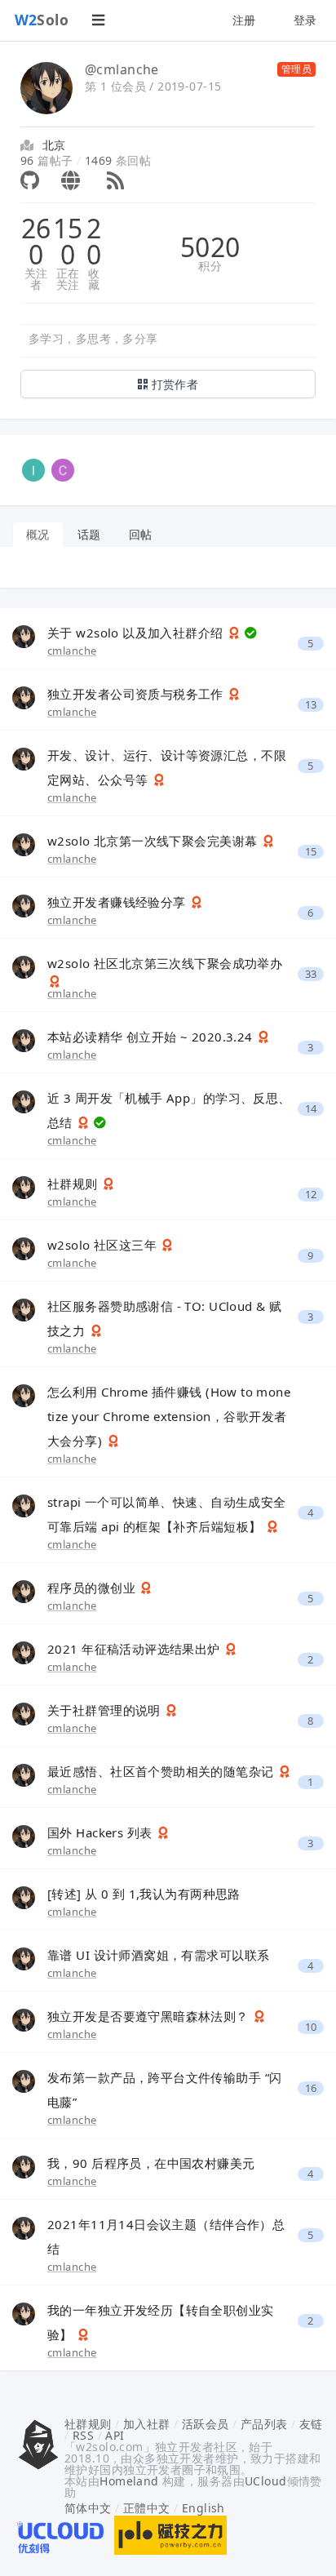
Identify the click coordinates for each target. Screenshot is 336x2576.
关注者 (36, 279)
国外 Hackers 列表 (102, 1832)
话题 (89, 534)
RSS (83, 2435)
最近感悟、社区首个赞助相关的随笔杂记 (162, 1771)
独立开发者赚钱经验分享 (118, 902)
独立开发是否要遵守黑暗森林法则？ (150, 2016)
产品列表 (264, 2424)
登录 (305, 20)
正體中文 (147, 2508)
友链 (311, 2424)
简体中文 (88, 2508)
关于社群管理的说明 (106, 1710)
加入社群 (147, 2424)
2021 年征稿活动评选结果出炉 (135, 1649)
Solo (42, 20)
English (203, 2508)
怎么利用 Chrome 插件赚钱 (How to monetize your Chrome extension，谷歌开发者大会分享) (169, 1416)
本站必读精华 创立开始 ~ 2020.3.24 (152, 1037)
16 (311, 2088)
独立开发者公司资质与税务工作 (137, 694)
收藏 (94, 279)
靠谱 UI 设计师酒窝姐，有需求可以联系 (158, 1955)
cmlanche (72, 651)
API (115, 2435)
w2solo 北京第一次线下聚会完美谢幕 (154, 841)
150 (68, 242)
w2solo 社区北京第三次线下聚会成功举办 (165, 963)
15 (311, 852)
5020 (210, 247)
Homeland (129, 2481)
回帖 (141, 534)
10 (311, 2027)
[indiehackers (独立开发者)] (33, 469)
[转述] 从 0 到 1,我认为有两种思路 (144, 1894)
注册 (244, 20)
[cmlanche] (24, 635)
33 (311, 974)
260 (36, 242)
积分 (210, 266)
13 (311, 705)
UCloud (266, 2481)
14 (311, 1109)
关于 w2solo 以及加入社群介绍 (137, 633)
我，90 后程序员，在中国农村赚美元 (151, 2163)
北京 (54, 145)
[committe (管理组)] (63, 469)
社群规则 (74, 1184)
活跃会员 (206, 2424)
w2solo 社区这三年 (104, 1245)
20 (94, 242)
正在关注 (68, 279)
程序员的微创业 (93, 1588)
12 (311, 1195)
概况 (38, 534)
